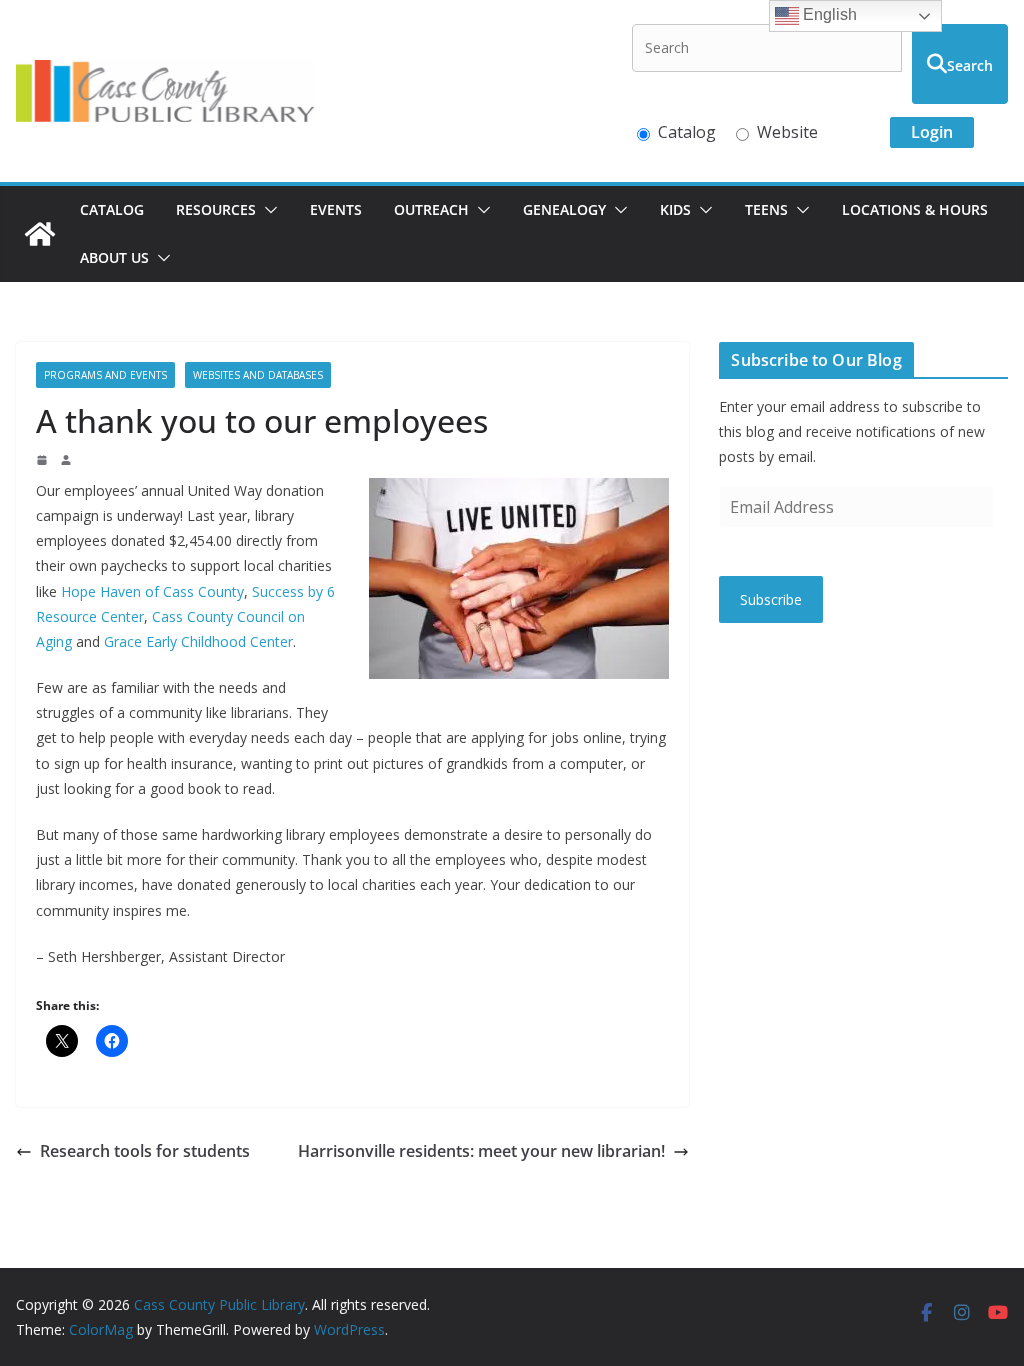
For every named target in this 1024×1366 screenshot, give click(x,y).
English (828, 14)
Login (932, 132)
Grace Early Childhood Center (198, 641)
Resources (216, 209)
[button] (267, 210)
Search (970, 65)
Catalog (687, 132)
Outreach (431, 209)
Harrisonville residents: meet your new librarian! (481, 1151)
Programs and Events (105, 375)
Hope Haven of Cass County (152, 591)
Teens (766, 209)
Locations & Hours (915, 209)
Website (787, 132)
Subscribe (771, 599)
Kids (675, 209)
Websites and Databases (258, 375)
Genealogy (564, 209)
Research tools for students (145, 1151)
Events (336, 209)
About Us (114, 257)
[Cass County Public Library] (40, 234)
